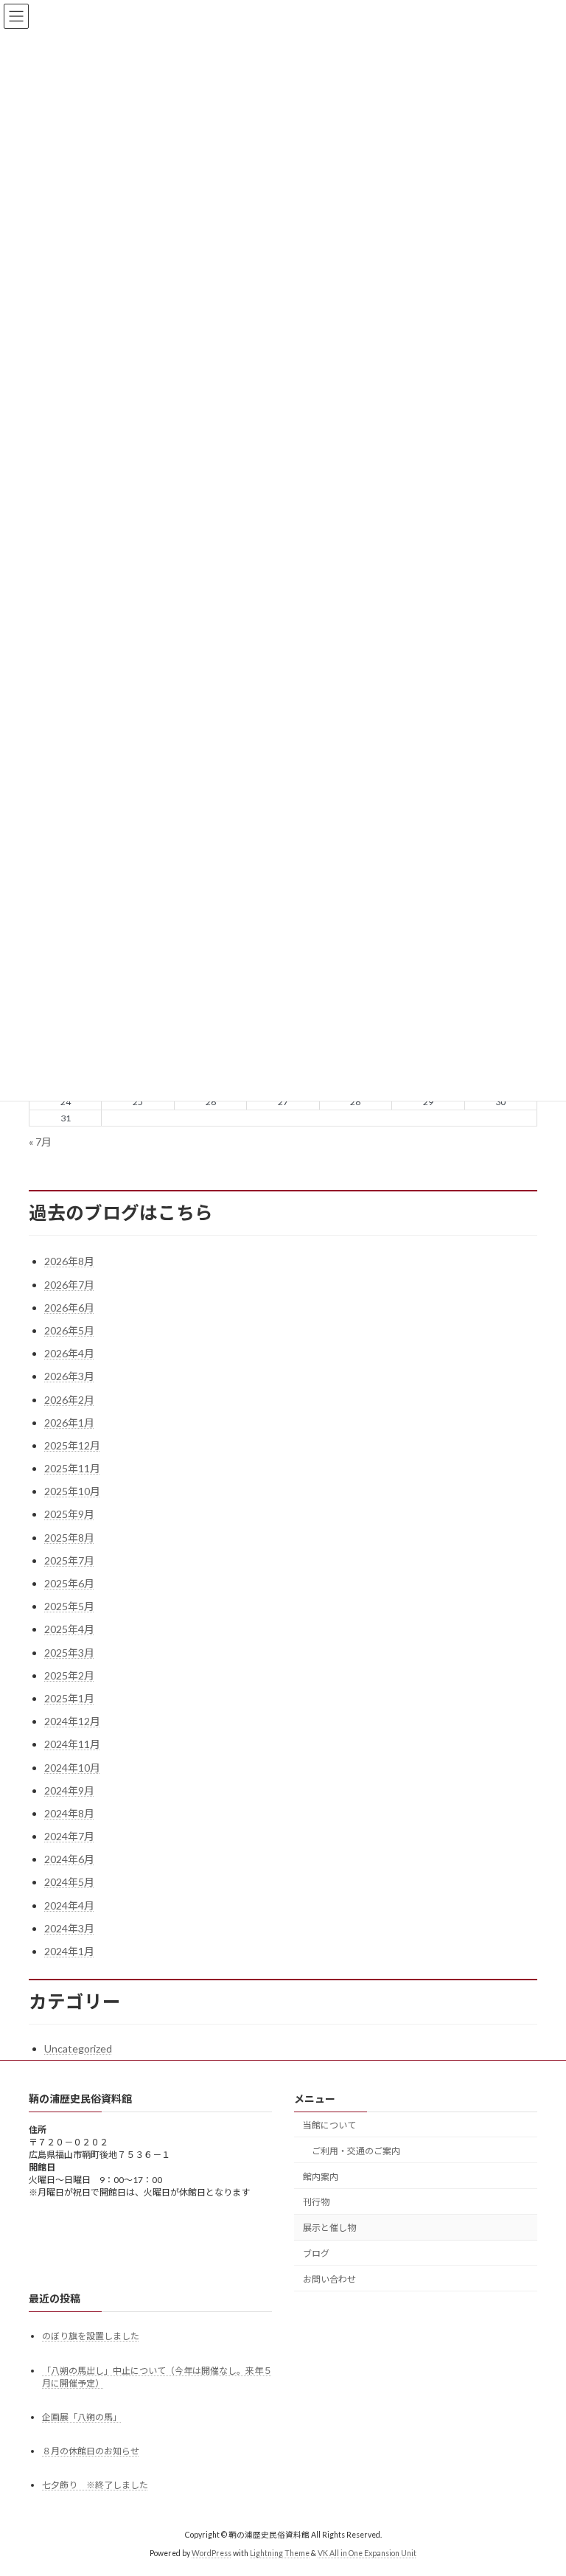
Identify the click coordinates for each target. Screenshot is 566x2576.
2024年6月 (69, 1859)
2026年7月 (69, 1285)
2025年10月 (72, 1491)
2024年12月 (72, 1721)
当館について (329, 2125)
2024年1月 (69, 1951)
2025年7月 (69, 1560)
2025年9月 (69, 1514)
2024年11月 (72, 1744)
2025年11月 (72, 1468)
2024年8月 (69, 1813)
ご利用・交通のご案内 (356, 2151)
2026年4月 (69, 1353)
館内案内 (321, 2177)
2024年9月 (69, 1790)
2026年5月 (69, 1330)
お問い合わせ (329, 2279)
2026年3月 (69, 1376)
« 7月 (40, 1142)
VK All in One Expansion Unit (367, 2553)
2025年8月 (69, 1538)
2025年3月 (69, 1653)
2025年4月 (69, 1629)
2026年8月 (69, 1261)
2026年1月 (69, 1423)
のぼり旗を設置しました (91, 2337)
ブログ (316, 2253)
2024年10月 (72, 1768)
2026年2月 (69, 1400)
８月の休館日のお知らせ (91, 2451)
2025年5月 (69, 1606)
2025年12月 (72, 1445)
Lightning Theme (280, 2553)
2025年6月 (69, 1583)
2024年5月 (69, 1882)
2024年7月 (69, 1836)
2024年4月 (69, 1905)
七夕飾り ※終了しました (95, 2486)
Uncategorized (78, 2048)
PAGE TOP (539, 2483)
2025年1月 (69, 1698)
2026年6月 (69, 1308)
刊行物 (316, 2203)
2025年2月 (69, 1675)
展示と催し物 (329, 2228)
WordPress (212, 2553)
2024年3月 (69, 1928)
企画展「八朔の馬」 (82, 2417)
